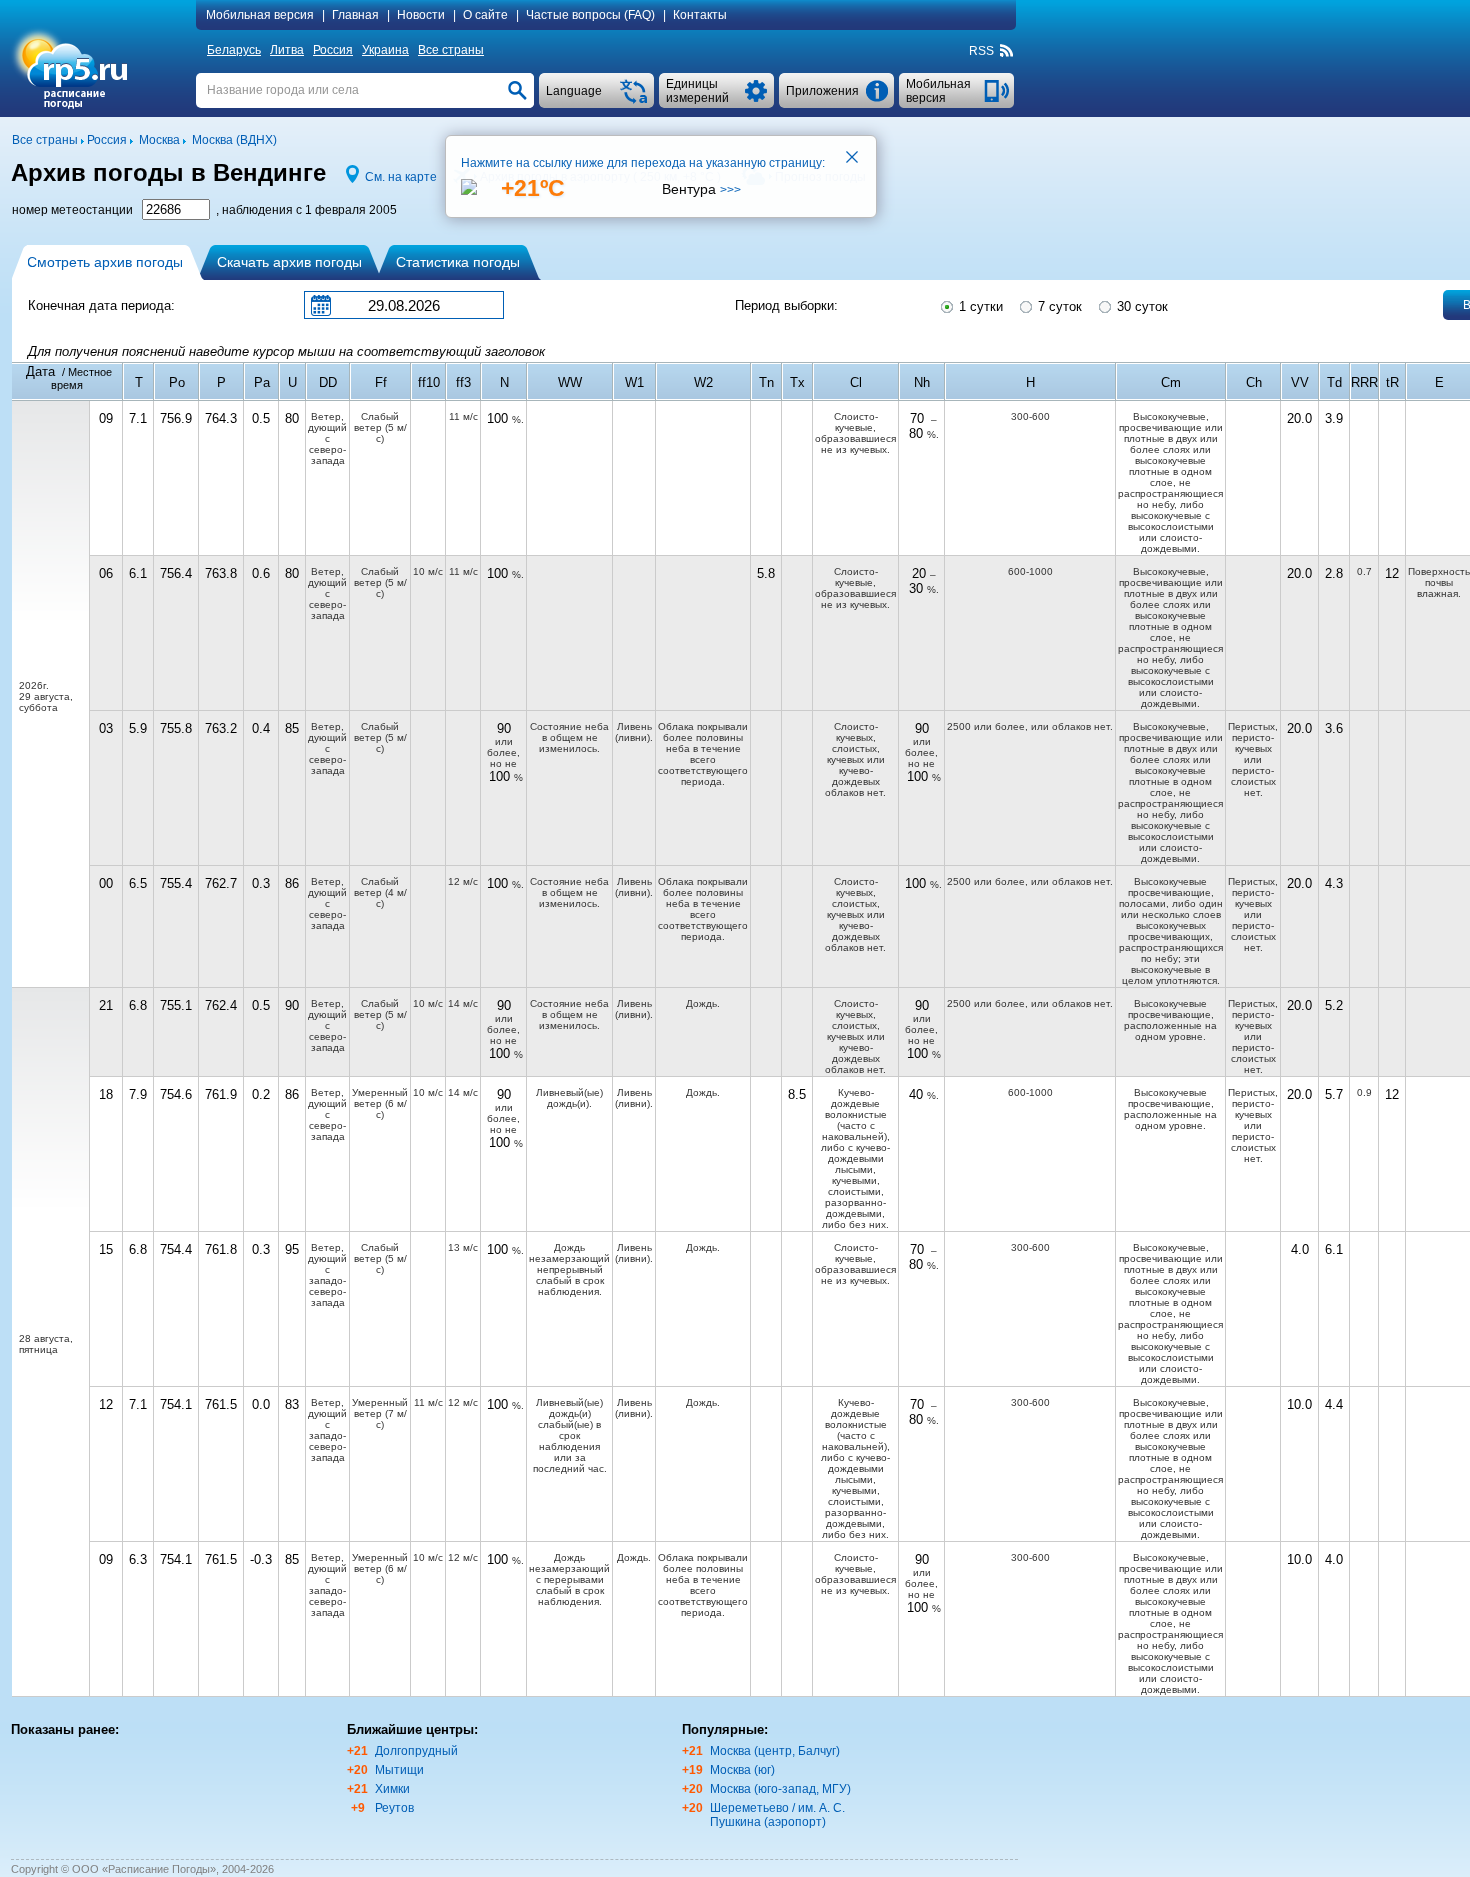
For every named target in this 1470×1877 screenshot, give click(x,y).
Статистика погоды (458, 262)
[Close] (853, 159)
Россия (333, 50)
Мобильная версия (260, 15)
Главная (355, 15)
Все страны (451, 50)
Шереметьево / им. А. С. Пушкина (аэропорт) (777, 1815)
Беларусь (234, 50)
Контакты (700, 15)
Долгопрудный (416, 1751)
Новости (421, 15)
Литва (287, 50)
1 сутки (979, 306)
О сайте (485, 15)
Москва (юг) (742, 1770)
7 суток (1058, 306)
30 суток (1140, 306)
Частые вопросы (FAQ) (590, 15)
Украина (385, 50)
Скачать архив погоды (289, 262)
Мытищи (399, 1770)
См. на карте (401, 177)
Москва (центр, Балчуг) (775, 1751)
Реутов (394, 1808)
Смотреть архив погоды (105, 262)
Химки (392, 1789)
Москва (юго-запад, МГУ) (780, 1789)
